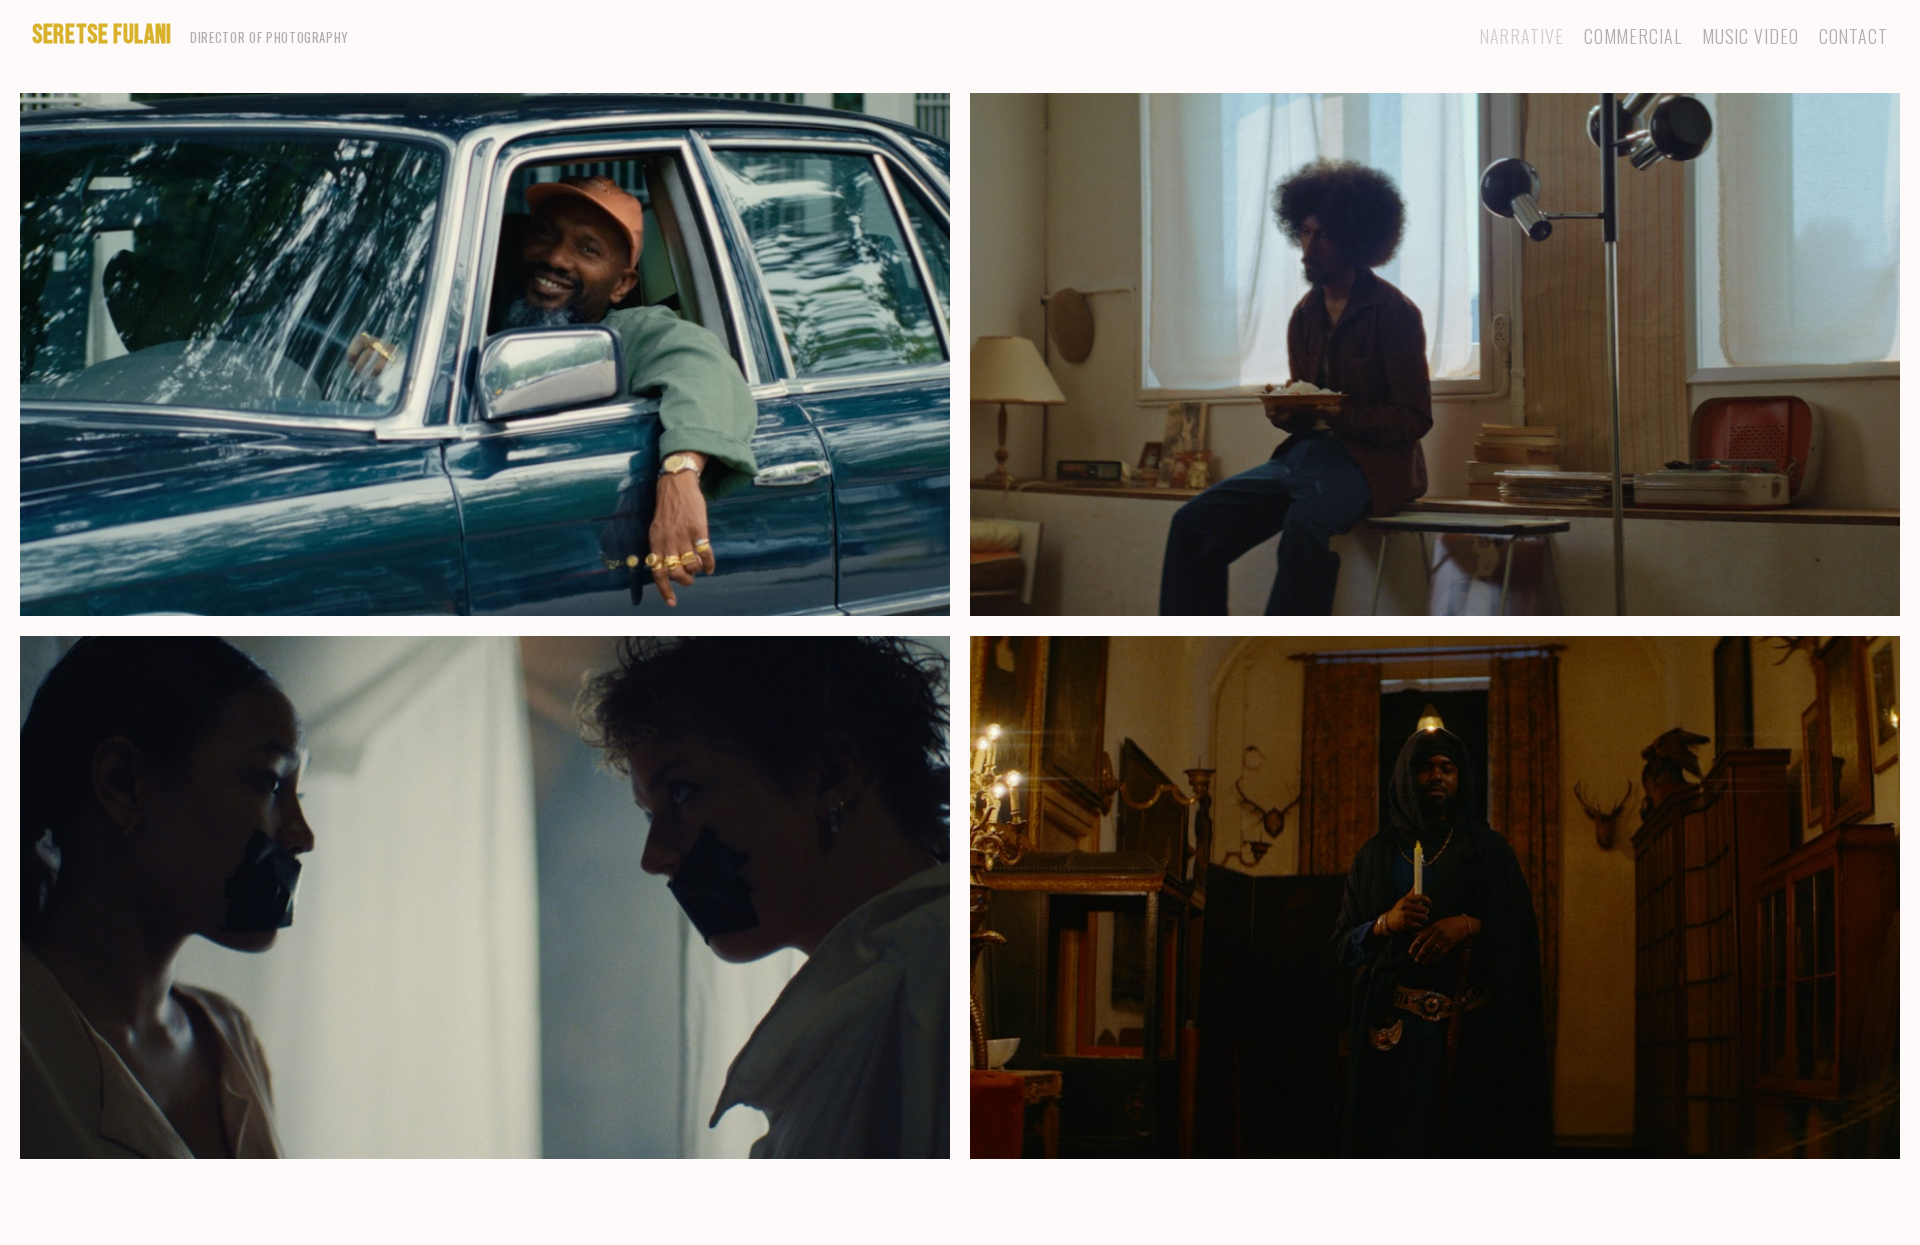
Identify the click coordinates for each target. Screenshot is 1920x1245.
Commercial (1633, 36)
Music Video (1750, 36)
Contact (1853, 36)
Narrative (1521, 36)
